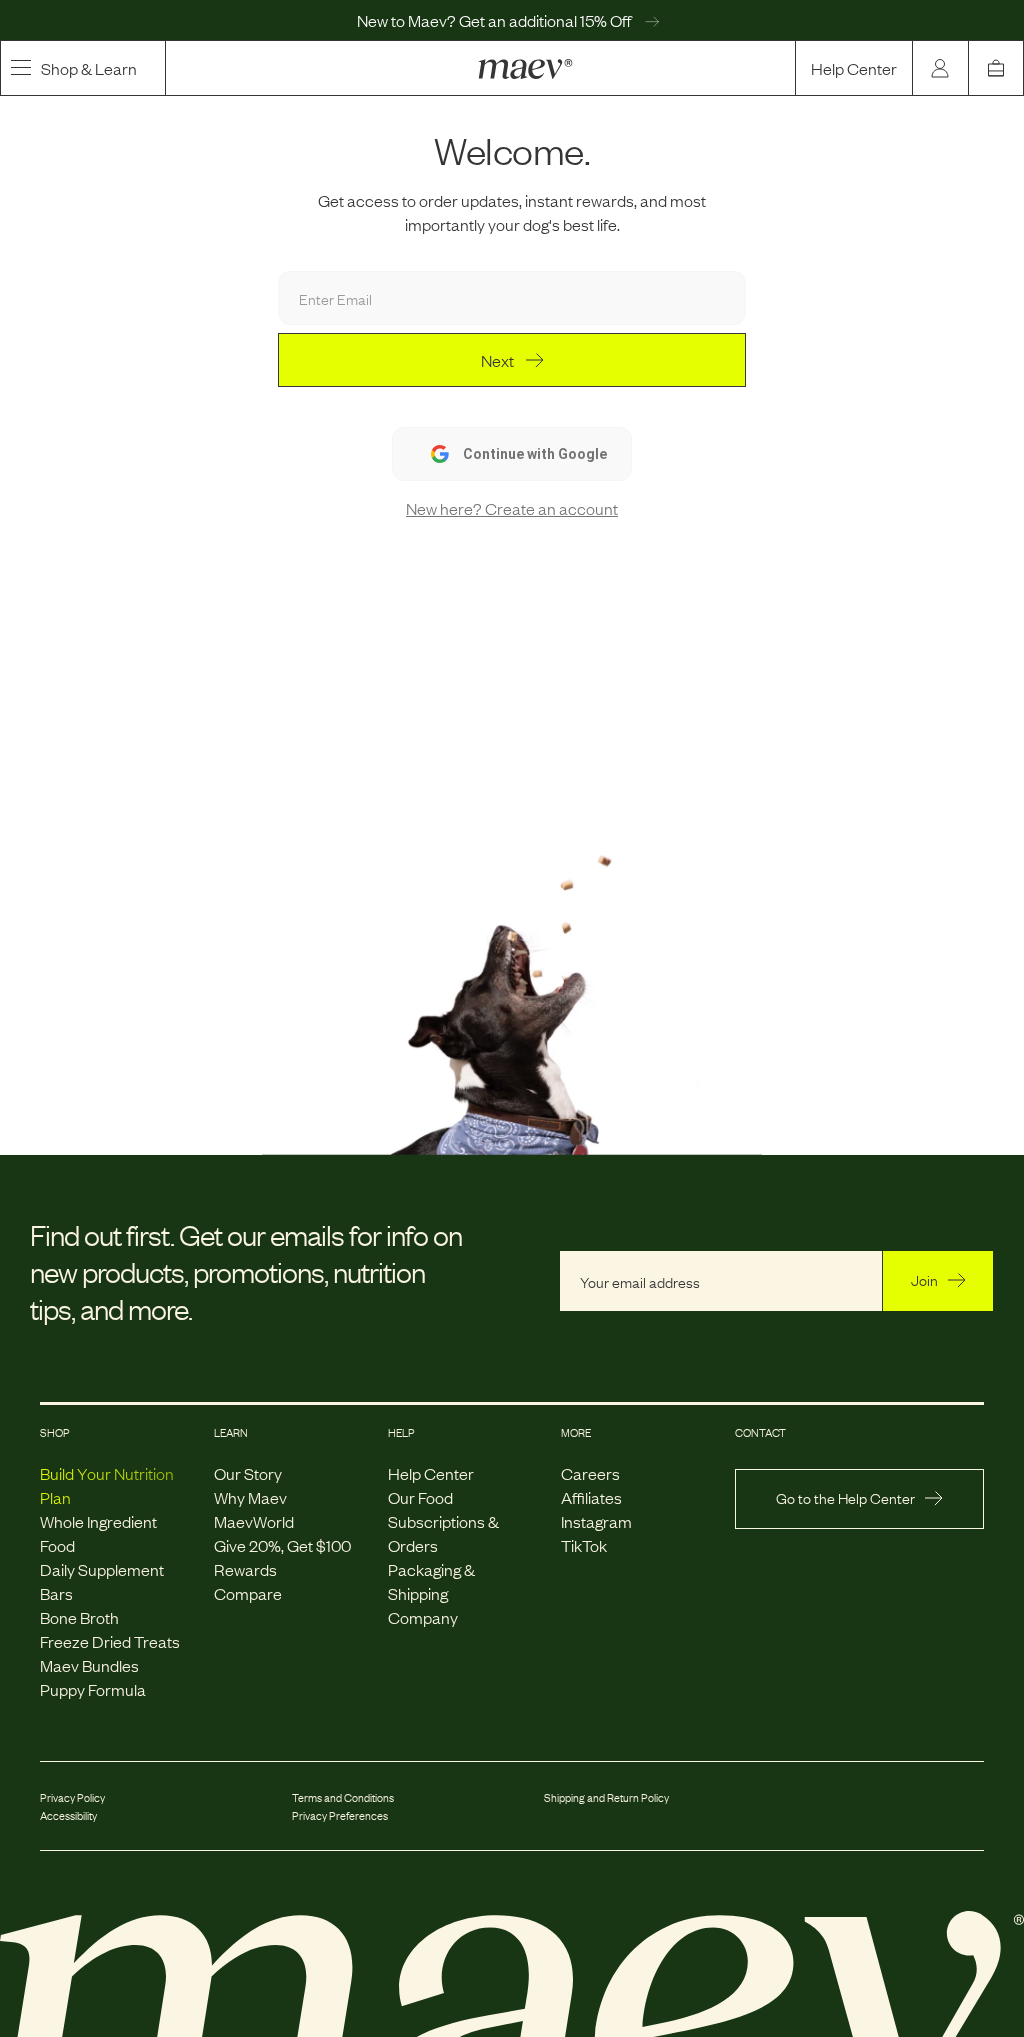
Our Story (248, 1473)
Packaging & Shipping (431, 1581)
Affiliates (591, 1497)
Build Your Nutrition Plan (107, 1485)
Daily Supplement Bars (102, 1581)
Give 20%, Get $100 (282, 1545)
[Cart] (996, 68)
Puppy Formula (93, 1689)
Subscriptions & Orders (443, 1533)
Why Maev (250, 1497)
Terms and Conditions (343, 1797)
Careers (590, 1473)
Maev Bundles (89, 1665)
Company (423, 1617)
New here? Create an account (512, 508)
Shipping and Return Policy (606, 1797)
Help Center (854, 68)
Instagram (596, 1521)
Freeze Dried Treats (110, 1641)
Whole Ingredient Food (98, 1533)
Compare (248, 1593)
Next (497, 360)
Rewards (245, 1569)
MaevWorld (254, 1521)
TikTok (584, 1545)
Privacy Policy (72, 1797)
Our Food (420, 1497)
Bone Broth (79, 1617)
